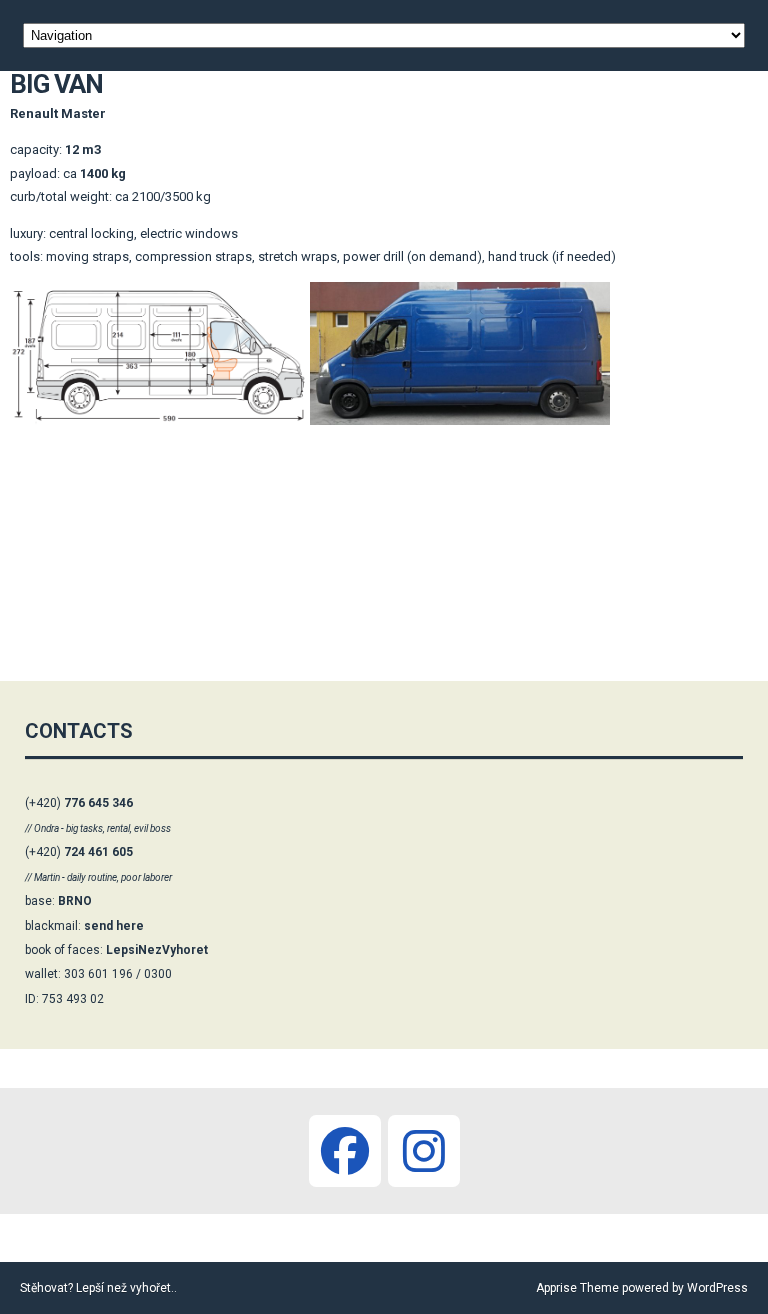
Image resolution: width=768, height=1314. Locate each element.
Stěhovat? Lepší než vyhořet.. (98, 1288)
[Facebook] (345, 1151)
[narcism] (424, 1151)
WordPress (716, 1288)
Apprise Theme (577, 1288)
